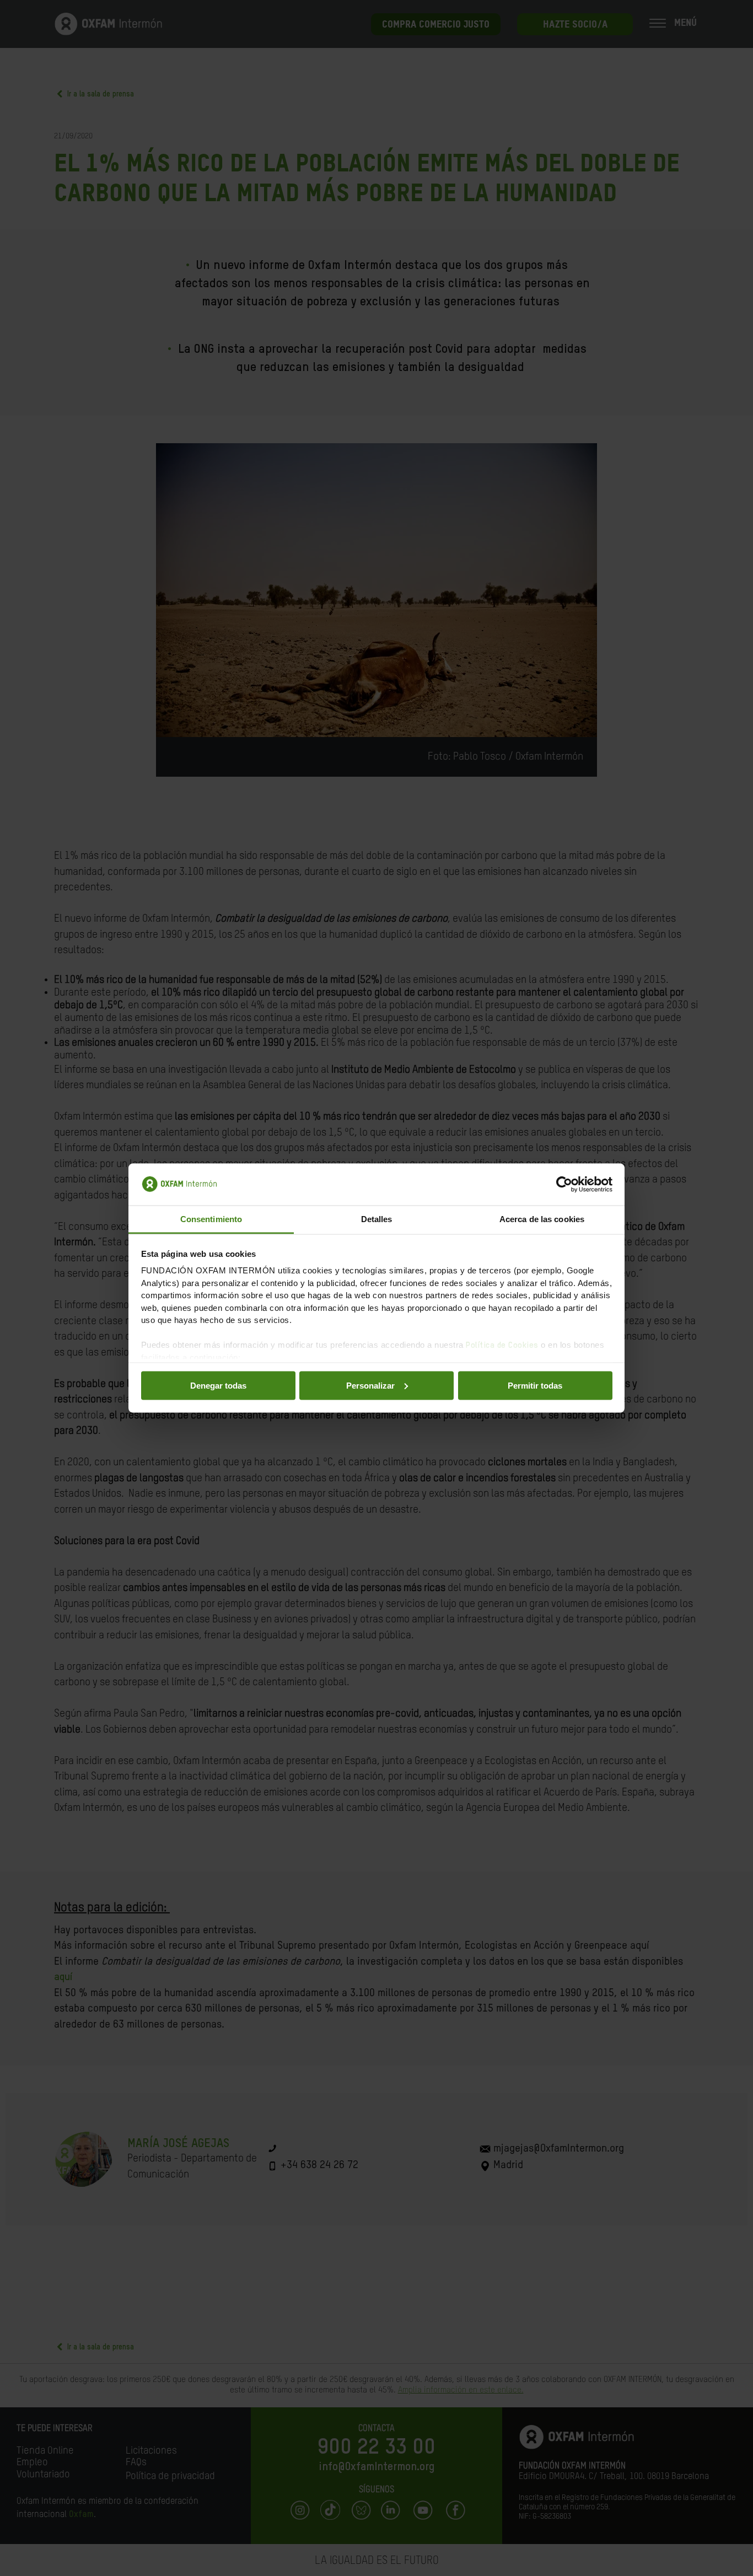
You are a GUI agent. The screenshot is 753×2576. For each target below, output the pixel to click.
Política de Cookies (502, 1345)
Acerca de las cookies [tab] (542, 1219)
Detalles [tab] (377, 1219)
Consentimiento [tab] (211, 1219)
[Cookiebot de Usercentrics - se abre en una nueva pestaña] (564, 1185)
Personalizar (370, 1385)
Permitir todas (535, 1385)
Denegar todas (218, 1385)
